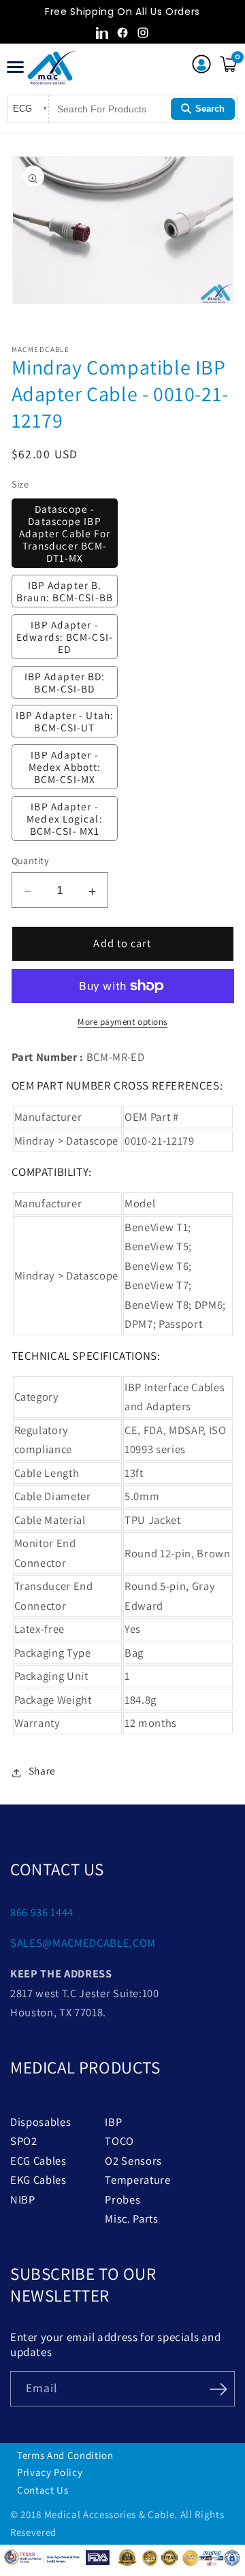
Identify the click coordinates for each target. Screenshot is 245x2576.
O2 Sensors (133, 2161)
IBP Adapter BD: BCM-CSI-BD (65, 682)
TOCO (119, 2141)
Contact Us (43, 2490)
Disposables (40, 2122)
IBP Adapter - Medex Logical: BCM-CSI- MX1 (64, 818)
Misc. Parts (131, 2219)
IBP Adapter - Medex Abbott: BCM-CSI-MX (65, 767)
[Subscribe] (218, 2387)
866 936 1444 (42, 1912)
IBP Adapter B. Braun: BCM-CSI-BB (65, 591)
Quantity (31, 860)
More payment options (122, 1022)
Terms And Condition (65, 2455)
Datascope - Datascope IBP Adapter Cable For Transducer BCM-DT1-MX (65, 533)
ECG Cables (38, 2161)
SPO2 (24, 2141)
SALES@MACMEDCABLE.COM (83, 1943)
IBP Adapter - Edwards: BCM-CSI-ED (65, 637)
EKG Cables (38, 2180)
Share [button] (42, 1770)
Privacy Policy (50, 2472)
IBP (113, 2122)
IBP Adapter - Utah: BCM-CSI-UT (65, 721)
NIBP (23, 2199)
